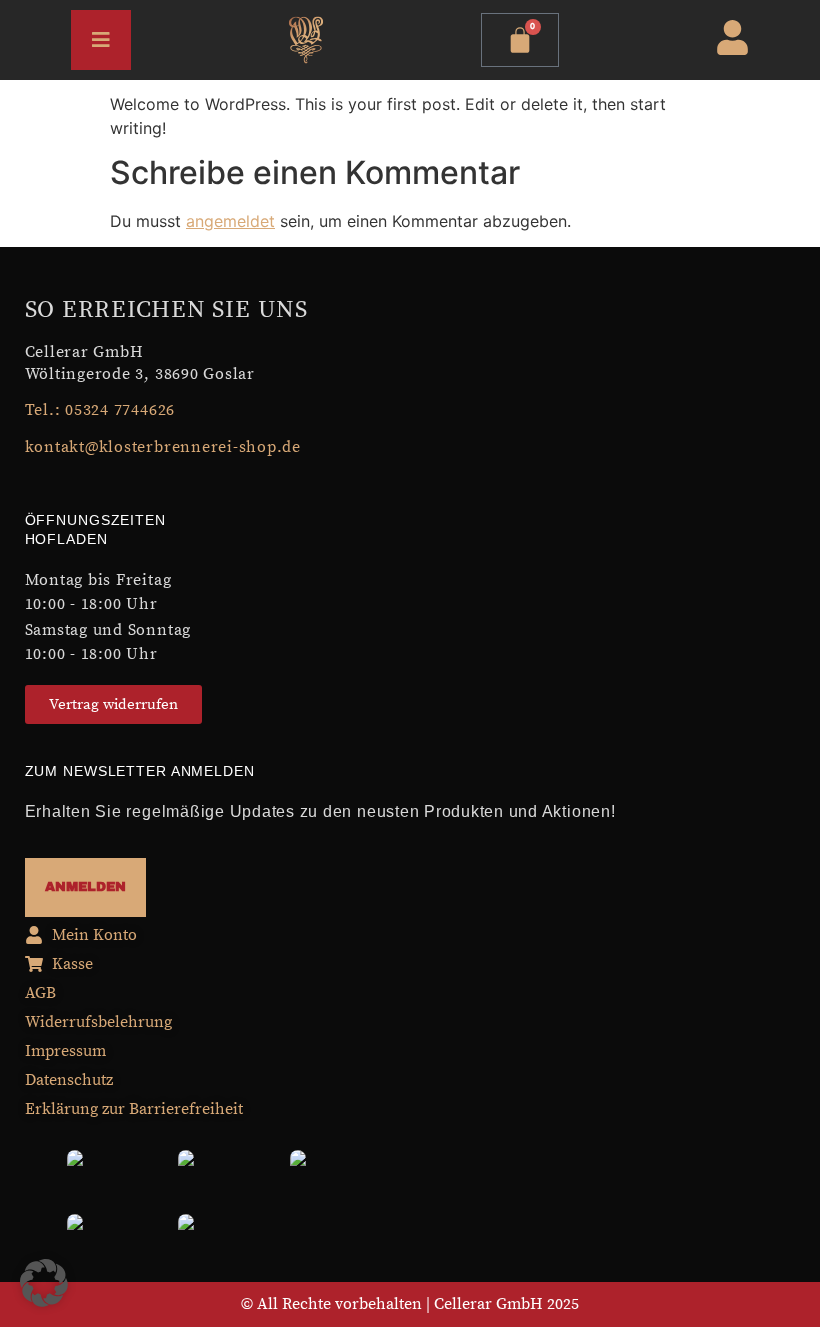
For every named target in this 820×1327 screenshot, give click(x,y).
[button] (44, 1283)
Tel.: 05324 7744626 (100, 410)
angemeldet (230, 221)
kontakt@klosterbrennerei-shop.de (163, 447)
